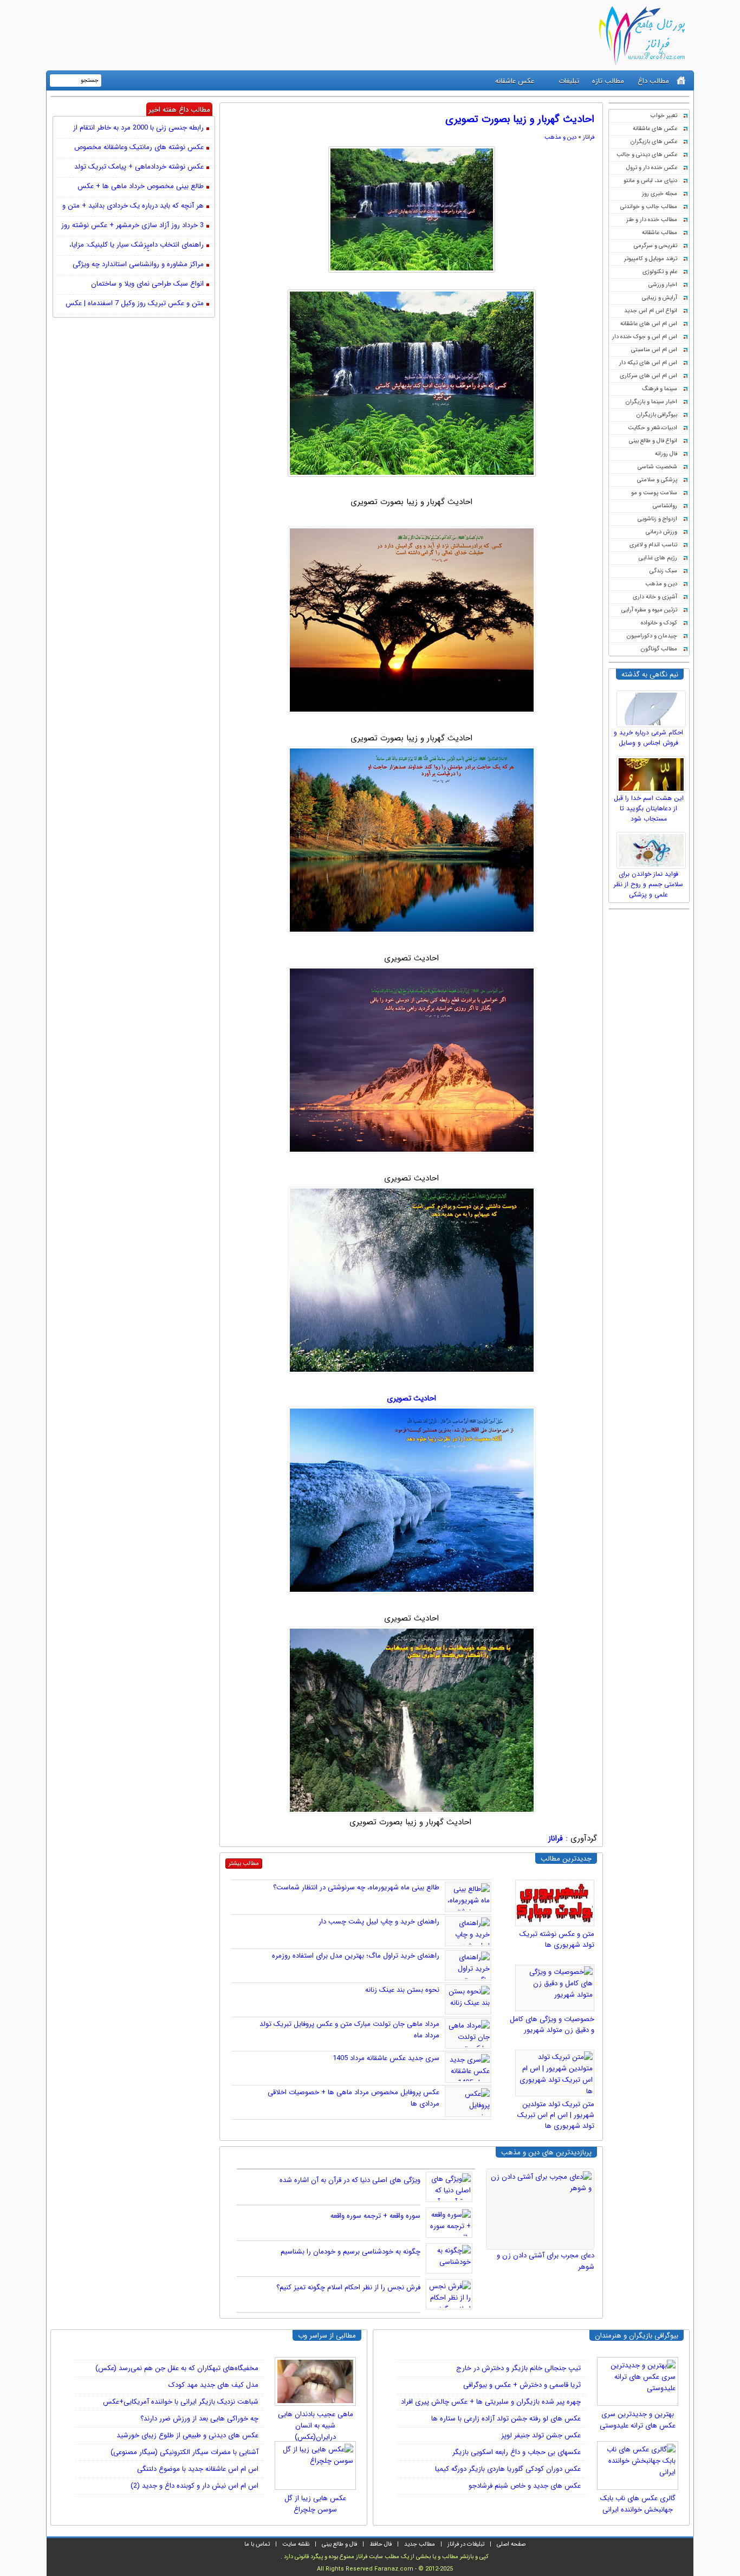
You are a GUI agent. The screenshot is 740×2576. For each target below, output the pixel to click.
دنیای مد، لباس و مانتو (650, 181)
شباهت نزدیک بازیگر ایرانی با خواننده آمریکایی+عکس (181, 2402)
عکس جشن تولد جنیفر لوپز (541, 2435)
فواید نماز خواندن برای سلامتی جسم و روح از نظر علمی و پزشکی (648, 884)
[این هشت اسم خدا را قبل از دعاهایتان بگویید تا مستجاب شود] (653, 772)
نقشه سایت (296, 2544)
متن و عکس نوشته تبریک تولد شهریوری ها (557, 1939)
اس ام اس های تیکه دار (648, 363)
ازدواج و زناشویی (657, 519)
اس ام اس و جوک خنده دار (645, 337)
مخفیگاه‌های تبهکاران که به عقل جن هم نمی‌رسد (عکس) (177, 2368)
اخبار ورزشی (663, 285)
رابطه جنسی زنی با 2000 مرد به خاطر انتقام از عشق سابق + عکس (138, 128)
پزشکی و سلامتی (657, 480)
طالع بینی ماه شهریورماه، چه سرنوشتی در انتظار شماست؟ (356, 1887)
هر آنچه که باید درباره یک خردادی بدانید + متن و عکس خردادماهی (133, 206)
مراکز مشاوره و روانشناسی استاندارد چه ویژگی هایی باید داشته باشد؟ (138, 265)
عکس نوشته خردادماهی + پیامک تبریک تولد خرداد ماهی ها (139, 167)
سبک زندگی (663, 571)
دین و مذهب (661, 584)
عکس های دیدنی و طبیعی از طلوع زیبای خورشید (187, 2435)
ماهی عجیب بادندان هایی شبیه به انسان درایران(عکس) (316, 2422)
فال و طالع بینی (339, 2544)
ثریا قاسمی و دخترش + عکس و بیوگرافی (522, 2385)
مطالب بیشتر (244, 1864)
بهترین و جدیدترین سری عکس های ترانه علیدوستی (638, 2420)
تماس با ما (257, 2544)
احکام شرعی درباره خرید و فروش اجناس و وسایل (648, 738)
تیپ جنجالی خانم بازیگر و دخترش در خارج (518, 2368)
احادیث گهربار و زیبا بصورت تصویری (520, 119)
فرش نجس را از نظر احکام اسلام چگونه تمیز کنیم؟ (348, 2287)
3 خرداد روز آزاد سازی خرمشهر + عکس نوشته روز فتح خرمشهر (132, 226)
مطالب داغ (653, 81)
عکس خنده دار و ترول (652, 168)
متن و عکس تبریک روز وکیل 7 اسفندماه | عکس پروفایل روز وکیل (135, 304)
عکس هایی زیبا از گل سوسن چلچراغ (315, 2504)
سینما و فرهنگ (660, 389)
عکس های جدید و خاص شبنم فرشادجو (525, 2486)
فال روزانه (666, 454)
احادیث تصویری (411, 1398)
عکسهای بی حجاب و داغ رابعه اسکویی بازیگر (517, 2452)
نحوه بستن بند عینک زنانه (402, 1990)
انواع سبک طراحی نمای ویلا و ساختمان (147, 284)
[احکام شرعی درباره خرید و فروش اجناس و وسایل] (653, 706)
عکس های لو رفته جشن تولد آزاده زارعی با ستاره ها (506, 2419)
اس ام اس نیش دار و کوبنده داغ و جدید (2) (194, 2486)
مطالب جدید (420, 2544)
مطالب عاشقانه (660, 233)
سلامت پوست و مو (654, 493)
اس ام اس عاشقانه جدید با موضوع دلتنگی (198, 2469)
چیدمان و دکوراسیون (652, 636)
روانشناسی (665, 506)
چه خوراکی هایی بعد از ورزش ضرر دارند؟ (199, 2419)
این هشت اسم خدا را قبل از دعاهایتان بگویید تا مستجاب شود (649, 808)
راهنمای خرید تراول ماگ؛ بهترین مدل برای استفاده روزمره (356, 1956)
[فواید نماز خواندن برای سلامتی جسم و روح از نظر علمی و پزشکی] (653, 848)
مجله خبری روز (660, 194)
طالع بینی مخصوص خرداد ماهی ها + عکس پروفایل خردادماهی (141, 187)
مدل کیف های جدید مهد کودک (213, 2385)
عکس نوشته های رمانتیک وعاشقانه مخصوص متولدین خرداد (139, 148)
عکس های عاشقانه (655, 129)
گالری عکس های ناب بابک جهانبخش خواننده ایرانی (638, 2504)
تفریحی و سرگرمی (655, 246)
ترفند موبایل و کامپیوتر (651, 259)
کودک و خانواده (659, 623)
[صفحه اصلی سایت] (681, 80)
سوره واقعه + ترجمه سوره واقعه (375, 2216)
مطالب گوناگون (659, 649)
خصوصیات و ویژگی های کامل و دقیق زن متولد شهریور (552, 2025)
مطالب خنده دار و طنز (652, 220)
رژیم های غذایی (658, 558)
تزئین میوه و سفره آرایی (649, 610)
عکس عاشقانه (515, 81)
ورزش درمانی (661, 532)
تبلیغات (569, 81)
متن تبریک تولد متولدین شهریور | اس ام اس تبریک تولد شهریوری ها (556, 2115)
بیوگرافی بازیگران (657, 415)
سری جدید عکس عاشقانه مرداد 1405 (386, 2058)
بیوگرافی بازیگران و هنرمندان (637, 2336)
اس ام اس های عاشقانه (649, 324)
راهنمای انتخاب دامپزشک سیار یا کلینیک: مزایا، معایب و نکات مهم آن (137, 246)
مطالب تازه (608, 81)
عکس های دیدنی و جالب (647, 155)
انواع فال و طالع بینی (653, 441)
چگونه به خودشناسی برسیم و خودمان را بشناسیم (350, 2252)
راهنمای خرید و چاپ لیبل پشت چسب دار (379, 1922)
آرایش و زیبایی (660, 298)
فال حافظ (381, 2544)
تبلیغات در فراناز (466, 2544)
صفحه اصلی (511, 2544)
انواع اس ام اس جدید (651, 311)
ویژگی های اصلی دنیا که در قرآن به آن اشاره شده (350, 2180)
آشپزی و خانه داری (655, 597)
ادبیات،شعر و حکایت (653, 428)
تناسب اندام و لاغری (653, 545)
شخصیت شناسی (657, 467)
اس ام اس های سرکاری (648, 376)
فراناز (589, 137)
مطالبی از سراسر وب (327, 2336)
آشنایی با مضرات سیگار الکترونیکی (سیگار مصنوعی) (184, 2452)
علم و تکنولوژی (660, 272)
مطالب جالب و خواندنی (649, 207)
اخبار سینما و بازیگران (651, 402)
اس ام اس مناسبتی (654, 350)
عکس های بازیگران (654, 142)
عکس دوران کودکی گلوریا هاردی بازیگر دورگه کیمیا (508, 2469)
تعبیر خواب (664, 116)
